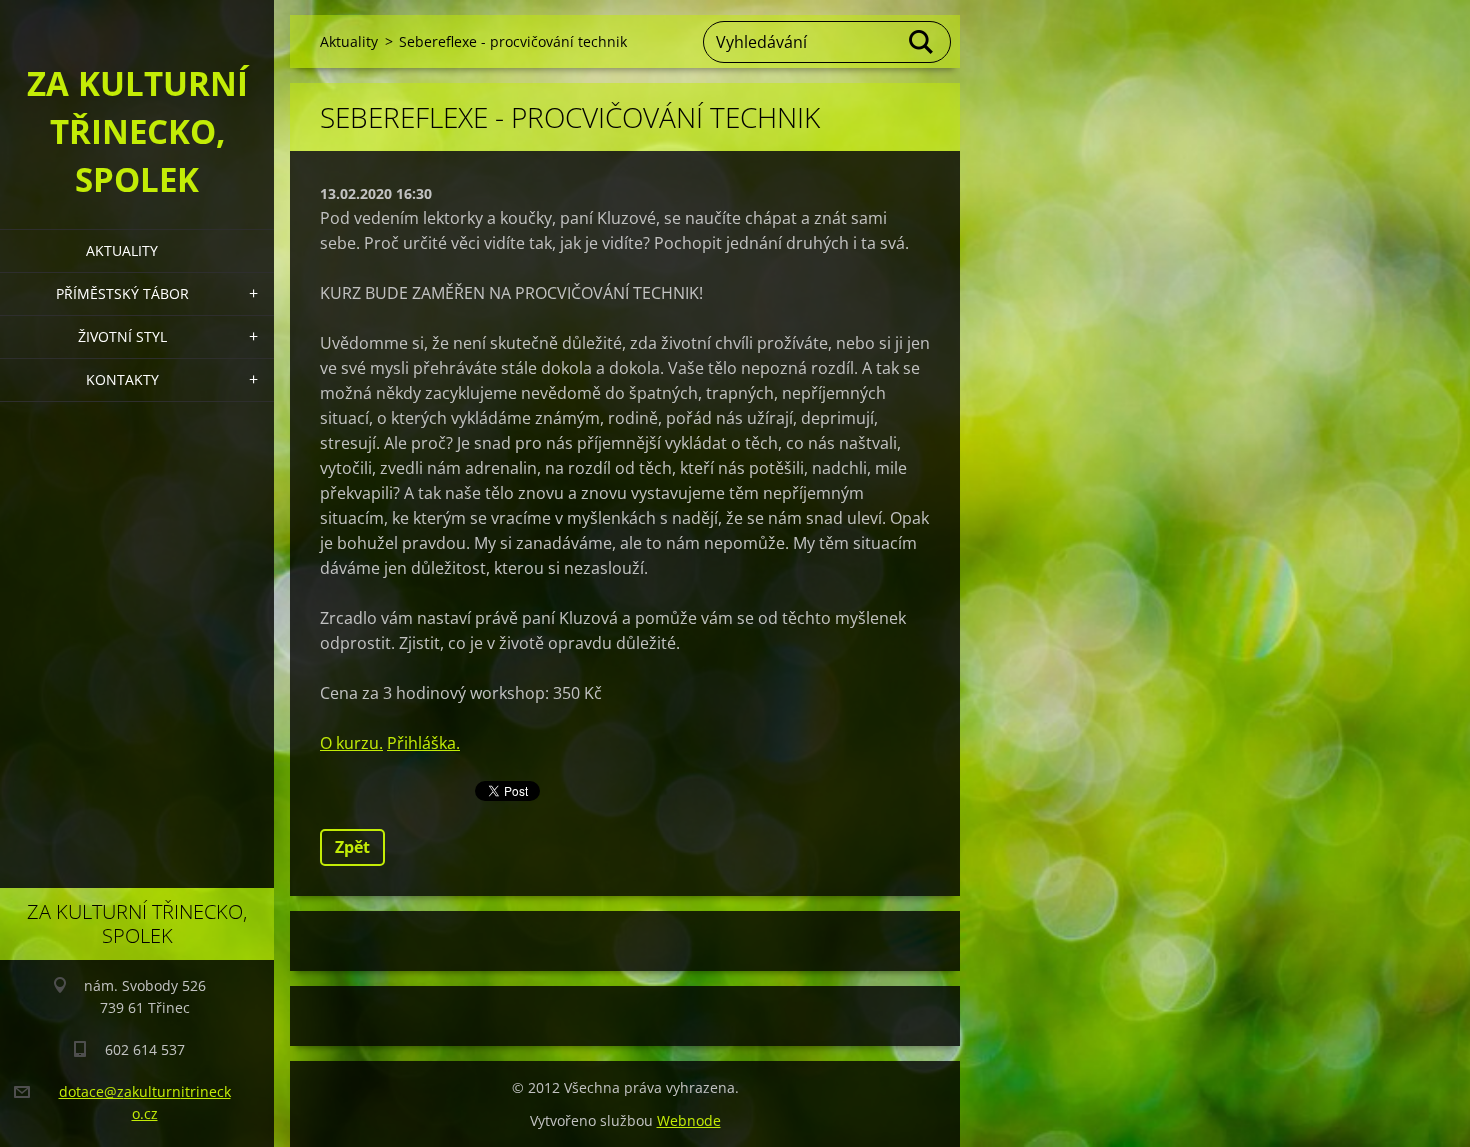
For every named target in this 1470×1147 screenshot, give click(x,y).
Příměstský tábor (122, 293)
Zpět (352, 847)
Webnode (689, 1120)
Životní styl (122, 336)
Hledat (922, 42)
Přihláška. (423, 743)
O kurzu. (351, 743)
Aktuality (122, 250)
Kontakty (122, 379)
